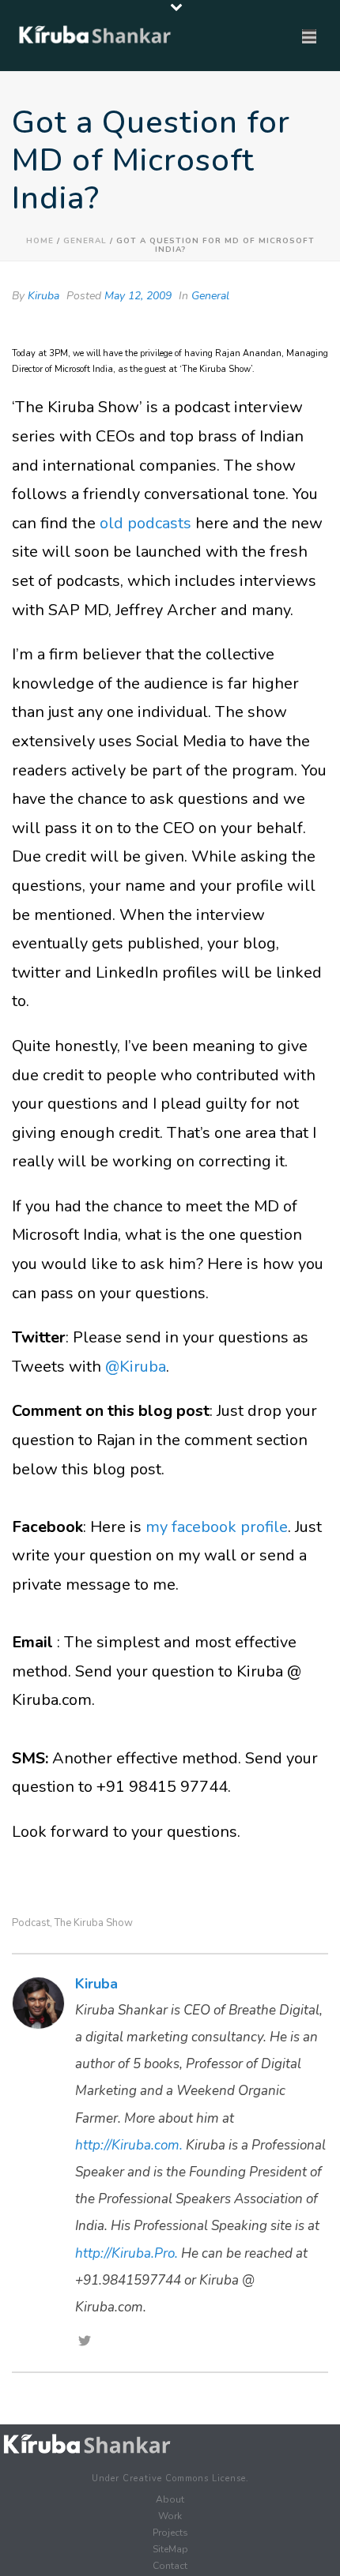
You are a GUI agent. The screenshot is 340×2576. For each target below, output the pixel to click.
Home (40, 241)
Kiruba (43, 296)
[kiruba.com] (87, 2444)
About (170, 2499)
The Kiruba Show (94, 1923)
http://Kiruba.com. (129, 2145)
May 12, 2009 (138, 296)
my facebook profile (217, 1527)
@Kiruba (136, 1367)
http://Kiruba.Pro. (127, 2253)
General (85, 241)
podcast (31, 1923)
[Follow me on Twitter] (85, 2342)
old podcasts (145, 523)
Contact (170, 2566)
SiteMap (170, 2549)
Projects (170, 2533)
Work (170, 2516)
